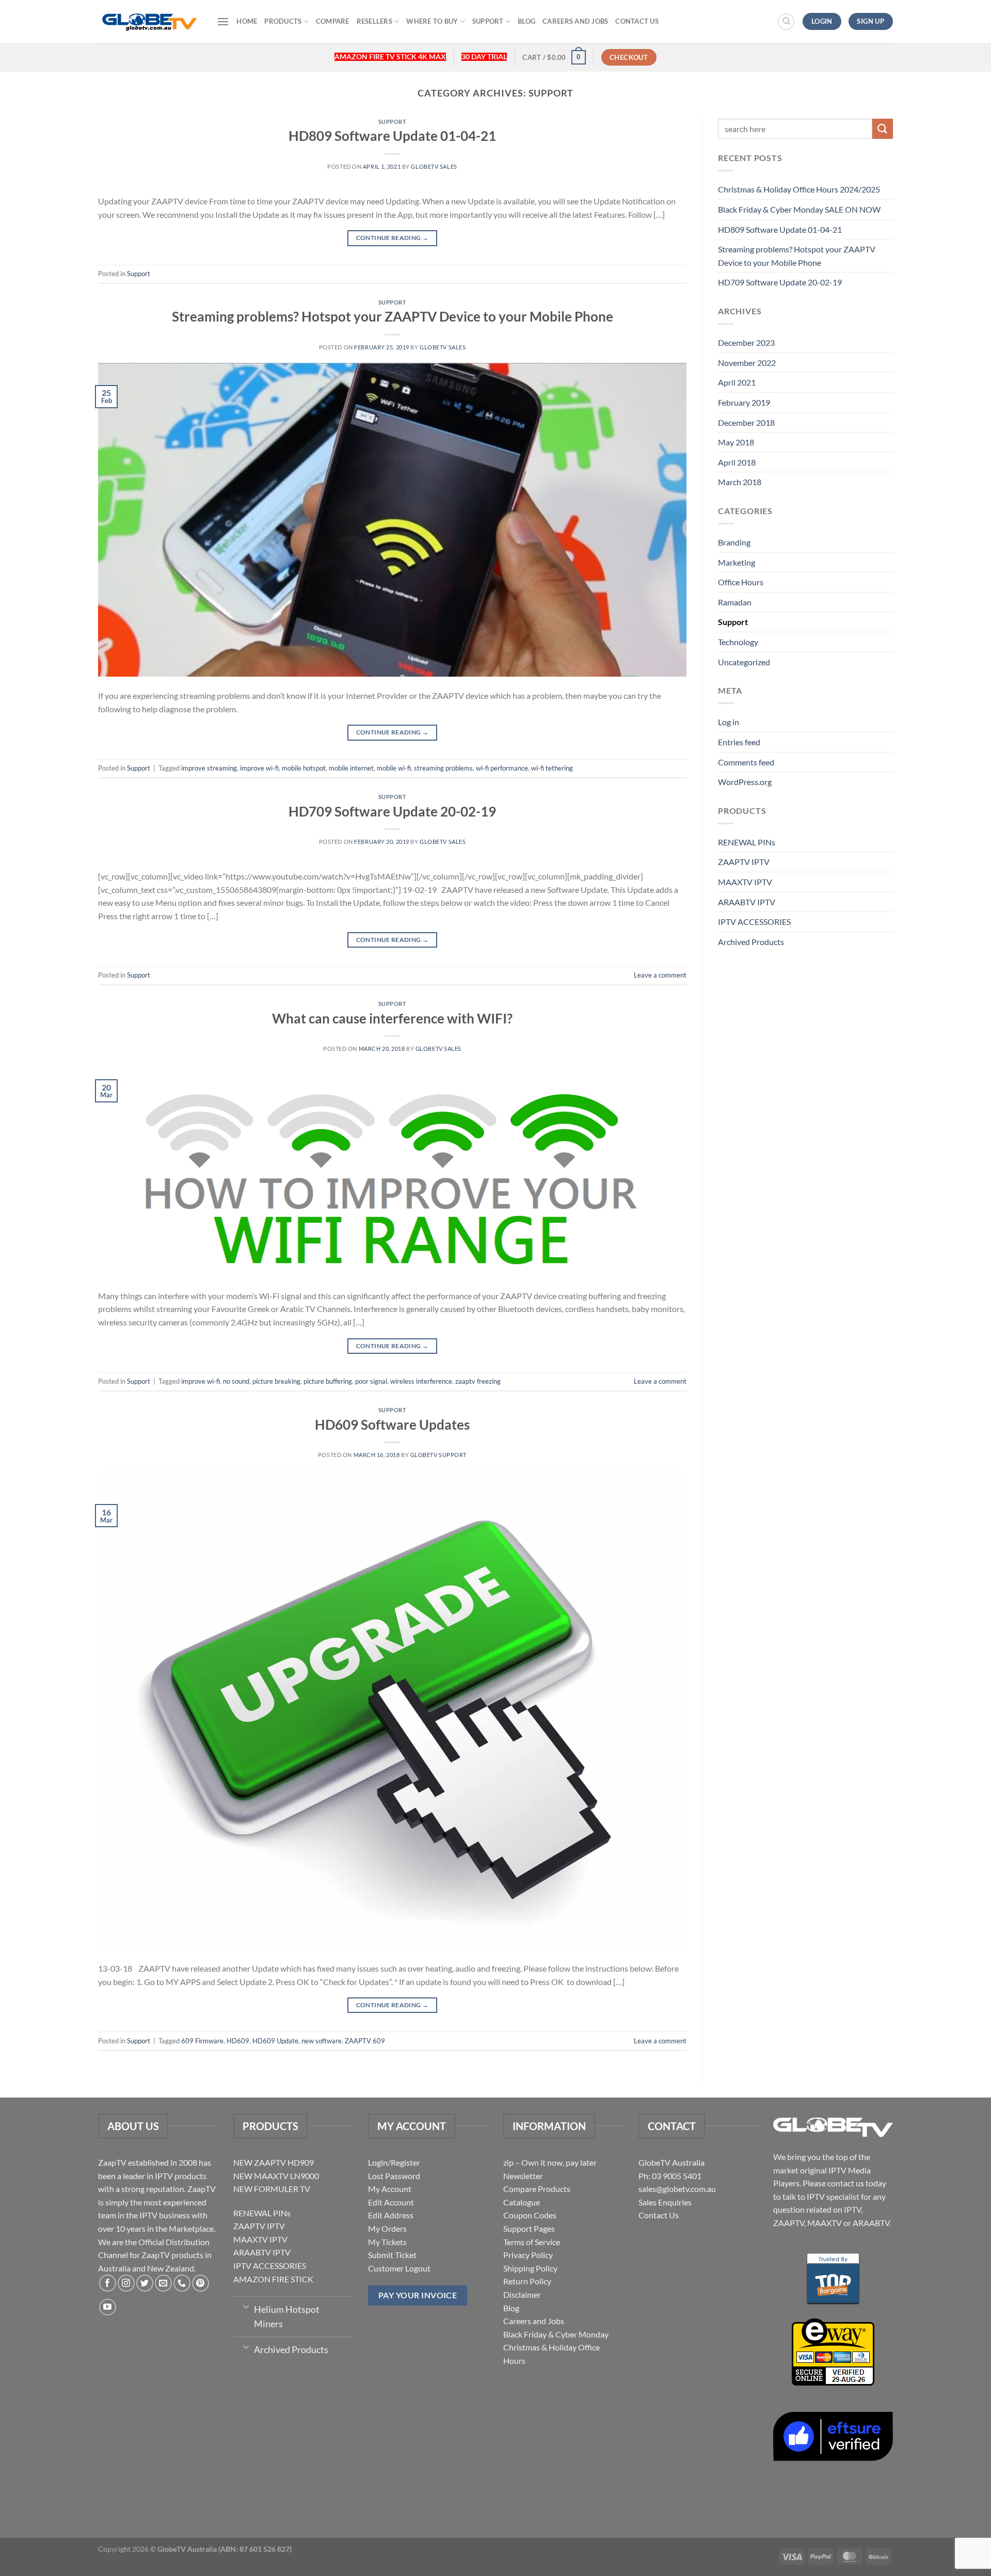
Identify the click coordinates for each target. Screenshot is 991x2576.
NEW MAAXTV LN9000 (276, 2176)
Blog (526, 21)
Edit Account (391, 2202)
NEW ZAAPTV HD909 (274, 2162)
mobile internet (351, 768)
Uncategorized (744, 662)
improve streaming (209, 768)
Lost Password (394, 2176)
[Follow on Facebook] (108, 2283)
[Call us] (182, 2283)
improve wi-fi (259, 768)
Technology (738, 642)
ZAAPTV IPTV (744, 862)
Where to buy (432, 21)
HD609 (238, 2041)
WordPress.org (745, 782)
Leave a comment (660, 975)
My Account (390, 2189)
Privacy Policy (528, 2255)
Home (247, 21)
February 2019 (744, 402)
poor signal (371, 1381)
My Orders (387, 2228)
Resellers (374, 21)
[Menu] (223, 21)
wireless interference (421, 1381)
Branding (734, 542)
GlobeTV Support (438, 1455)
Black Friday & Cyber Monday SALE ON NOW (799, 209)
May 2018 (736, 442)
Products (283, 21)
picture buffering (328, 1381)
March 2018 (740, 482)
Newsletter (523, 2176)
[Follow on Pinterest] (201, 2283)
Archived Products (751, 942)
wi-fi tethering (552, 768)
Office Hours (741, 582)
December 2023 (746, 342)
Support (488, 21)
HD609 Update (275, 2041)
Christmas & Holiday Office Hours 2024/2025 (799, 189)
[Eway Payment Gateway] (833, 2351)
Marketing (737, 562)
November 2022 (747, 363)
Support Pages (529, 2228)
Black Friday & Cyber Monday (556, 2334)
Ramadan (735, 602)
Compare (333, 21)
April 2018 (737, 462)
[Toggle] (246, 2306)
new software (322, 2041)
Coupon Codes (530, 2215)
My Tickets (387, 2242)
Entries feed (739, 742)
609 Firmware (202, 2041)
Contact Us (637, 21)
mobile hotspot (304, 768)
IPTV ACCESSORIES (754, 922)
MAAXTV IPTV (745, 882)
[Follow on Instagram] (126, 2283)
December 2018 (746, 422)
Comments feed (746, 762)
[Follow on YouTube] (108, 2307)
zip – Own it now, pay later (550, 2162)
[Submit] (883, 129)
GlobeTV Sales (434, 166)
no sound (236, 1381)
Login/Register (394, 2162)
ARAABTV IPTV (747, 902)
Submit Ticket (392, 2255)
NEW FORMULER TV (272, 2189)
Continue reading (393, 238)
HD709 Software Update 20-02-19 (392, 811)
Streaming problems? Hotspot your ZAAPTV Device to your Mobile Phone (393, 316)
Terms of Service (532, 2242)
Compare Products (537, 2189)
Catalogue (522, 2202)
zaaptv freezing (478, 1381)
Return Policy (527, 2281)
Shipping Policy (530, 2268)
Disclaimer (522, 2294)
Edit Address (391, 2215)
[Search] (786, 22)
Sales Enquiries (665, 2202)
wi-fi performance (502, 768)
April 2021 (737, 382)
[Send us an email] (163, 2283)
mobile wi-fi (394, 768)
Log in (729, 722)
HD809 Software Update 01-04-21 (392, 136)
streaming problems (443, 768)
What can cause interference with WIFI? (392, 1018)
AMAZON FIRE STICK (273, 2279)
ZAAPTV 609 (365, 2041)
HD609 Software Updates (392, 1425)
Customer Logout (399, 2268)
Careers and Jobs (575, 21)
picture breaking (276, 1381)
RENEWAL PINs (747, 842)
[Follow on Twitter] (145, 2283)
